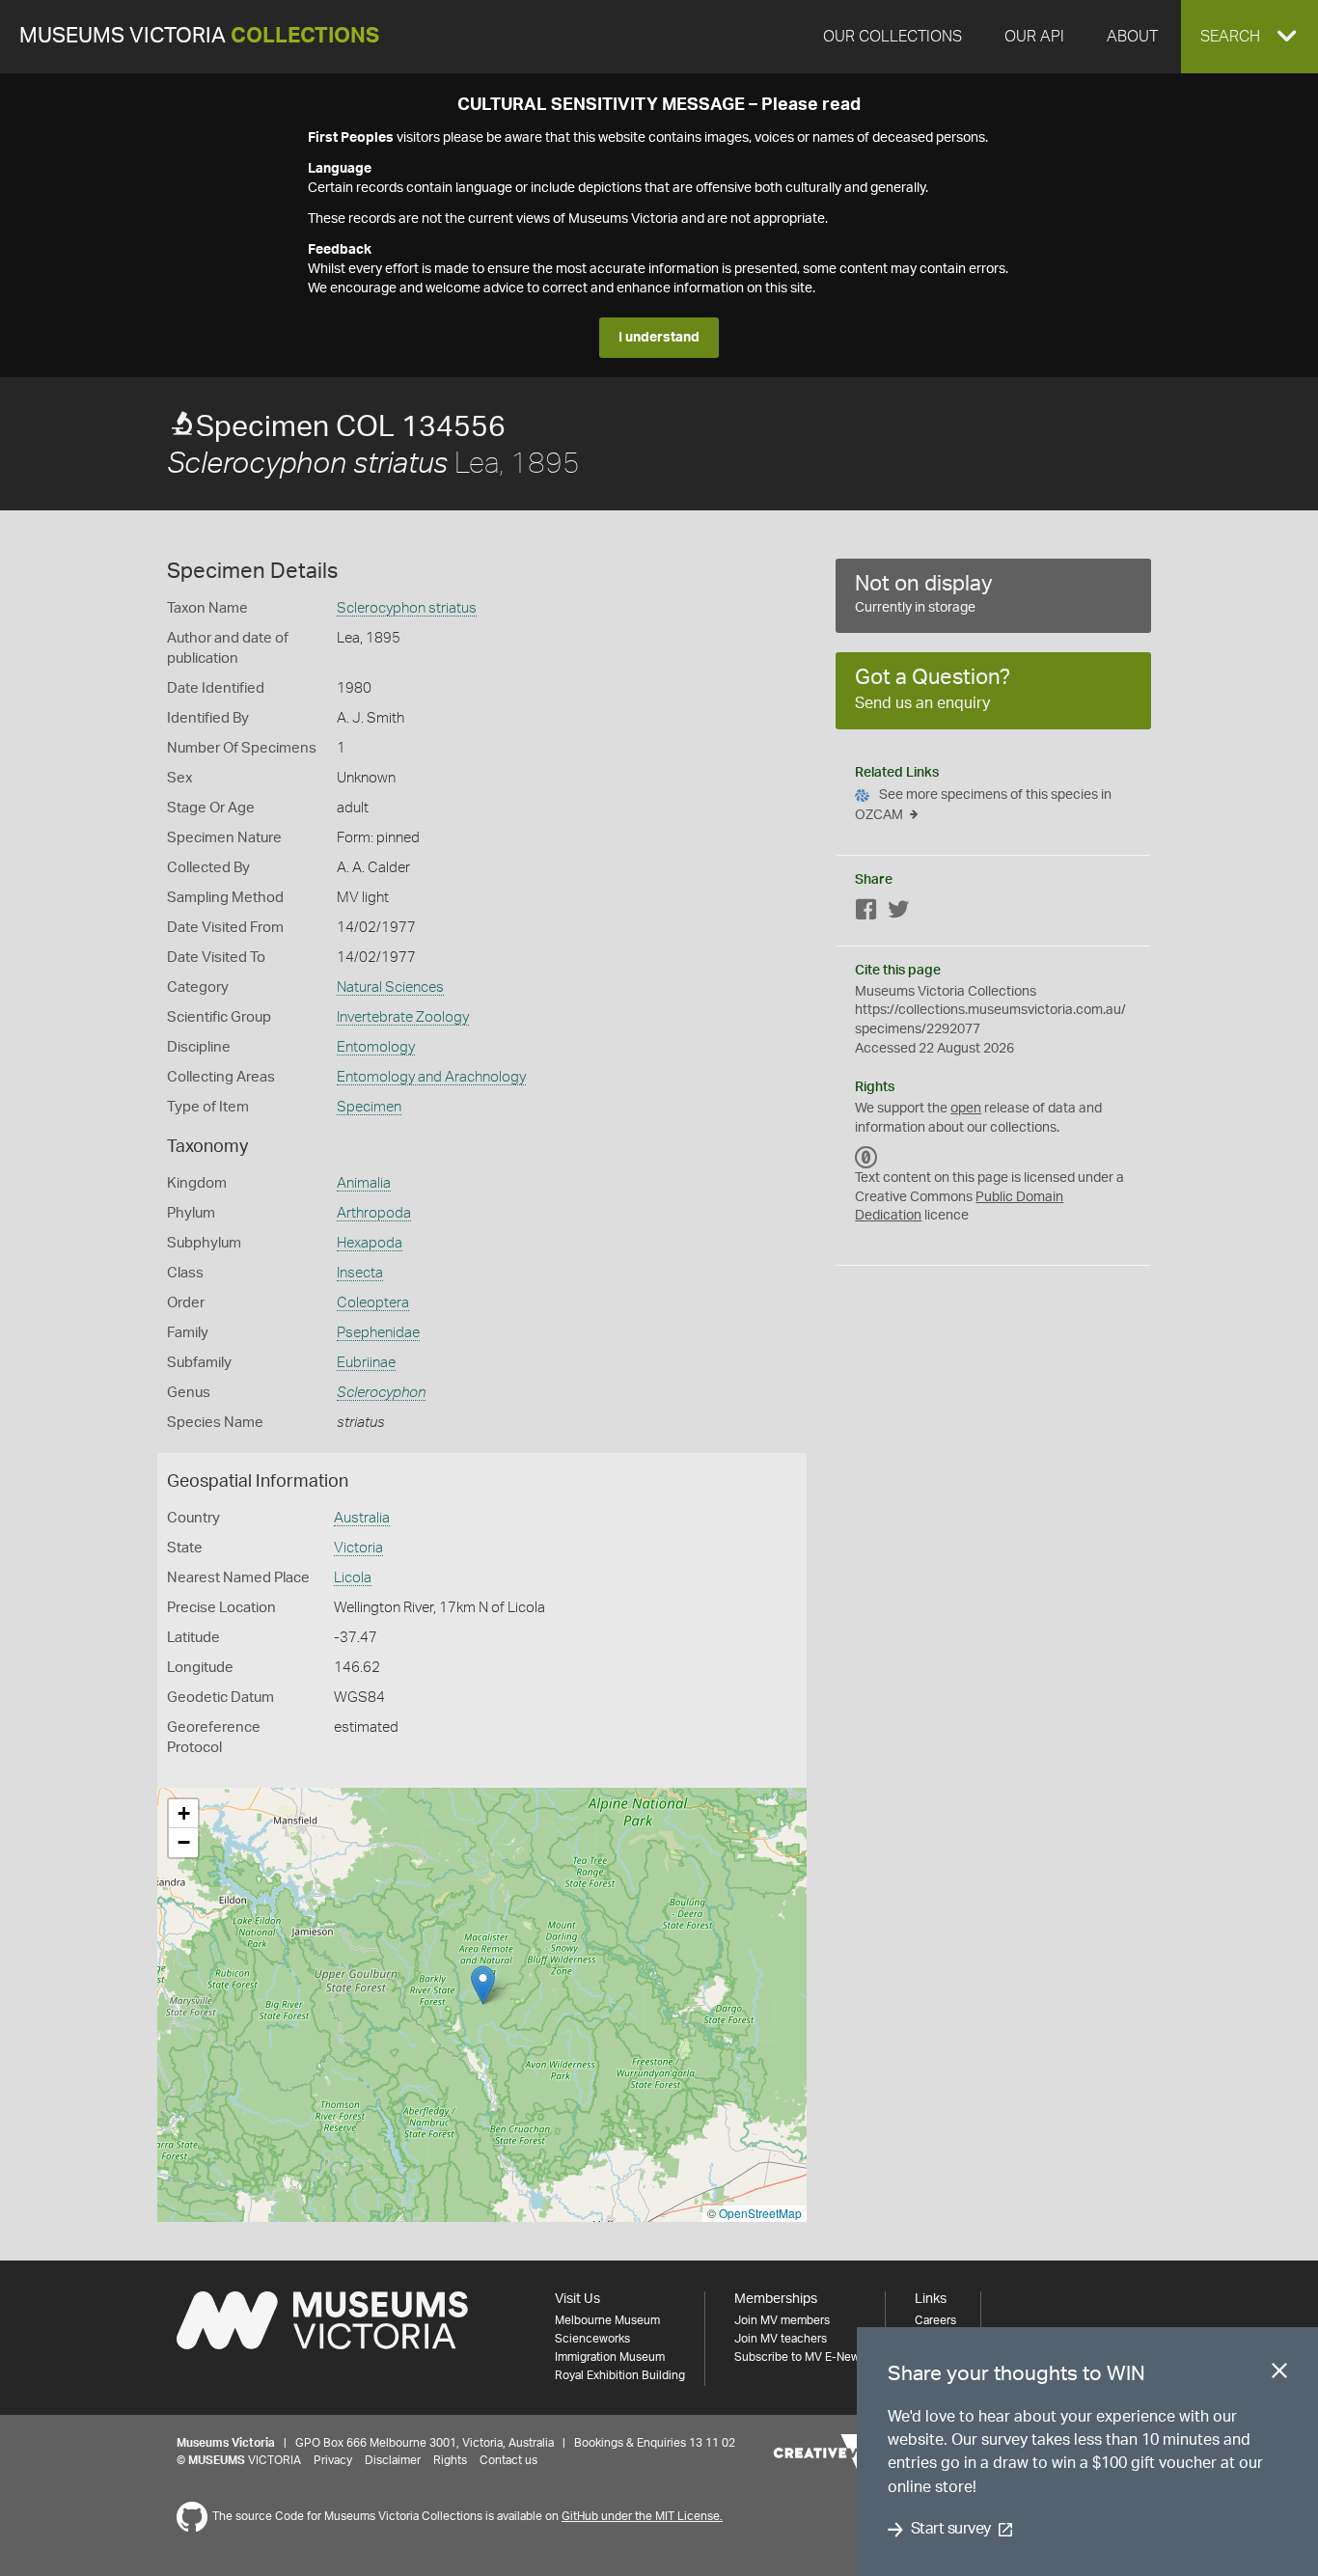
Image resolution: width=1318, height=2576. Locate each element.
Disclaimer (393, 2460)
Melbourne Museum (607, 2320)
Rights (450, 2460)
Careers (935, 2320)
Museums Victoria (199, 36)
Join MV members (782, 2320)
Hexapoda (370, 1243)
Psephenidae (378, 1333)
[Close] (1279, 2374)
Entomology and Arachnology (431, 1077)
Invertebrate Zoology (403, 1017)
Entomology (376, 1047)
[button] (1249, 37)
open (966, 1109)
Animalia (364, 1183)
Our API (1034, 37)
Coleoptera (373, 1303)
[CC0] (866, 1157)
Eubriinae (366, 1363)
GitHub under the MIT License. (642, 2516)
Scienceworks (592, 2339)
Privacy (333, 2460)
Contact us (508, 2460)
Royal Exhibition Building (620, 2375)
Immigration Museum (610, 2357)
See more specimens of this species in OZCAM (983, 805)
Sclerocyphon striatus (407, 608)
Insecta (360, 1273)
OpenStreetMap (760, 2213)
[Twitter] (898, 913)
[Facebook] (866, 913)
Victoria (358, 1548)
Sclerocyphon (381, 1393)
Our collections (892, 37)
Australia (362, 1518)
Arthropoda (374, 1213)
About (1132, 37)
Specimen (369, 1107)
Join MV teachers (781, 2339)
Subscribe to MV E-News (800, 2357)
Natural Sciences (390, 987)
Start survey (951, 2530)
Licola (353, 1578)
